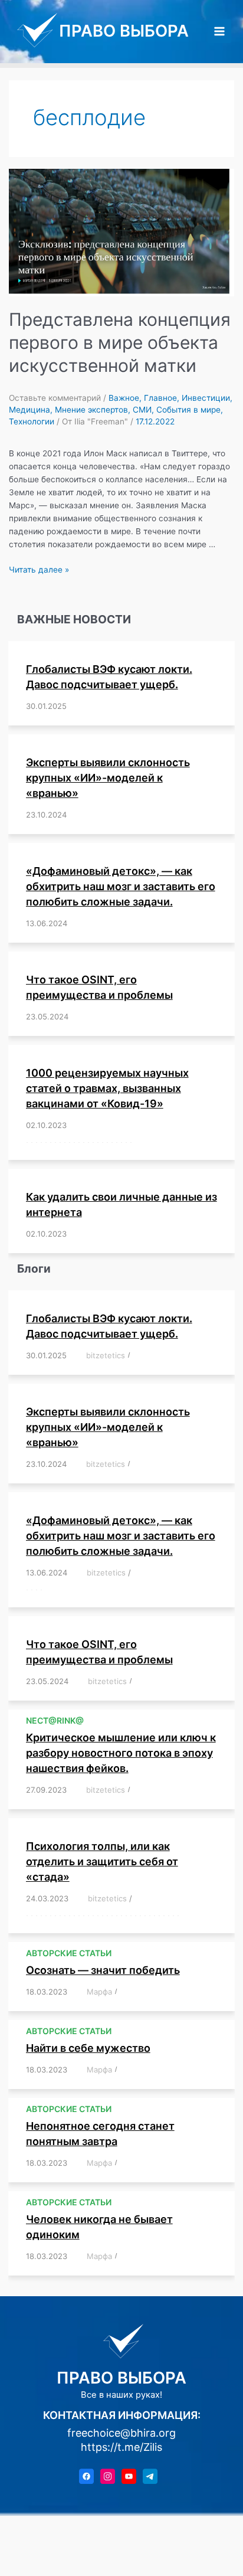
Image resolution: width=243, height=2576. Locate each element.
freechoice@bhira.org (121, 2433)
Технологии (32, 421)
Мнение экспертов (91, 410)
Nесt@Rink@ (55, 1720)
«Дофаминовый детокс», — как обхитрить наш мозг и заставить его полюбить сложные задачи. (121, 886)
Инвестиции (206, 398)
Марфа (99, 1992)
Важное (124, 398)
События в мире (188, 410)
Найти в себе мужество (88, 2048)
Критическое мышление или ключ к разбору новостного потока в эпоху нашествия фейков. (121, 1753)
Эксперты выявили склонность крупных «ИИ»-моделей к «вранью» (108, 778)
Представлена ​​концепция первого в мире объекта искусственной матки (120, 342)
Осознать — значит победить (103, 1970)
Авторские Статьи (69, 1953)
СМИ (142, 410)
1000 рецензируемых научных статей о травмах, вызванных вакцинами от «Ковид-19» (107, 1088)
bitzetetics (106, 1355)
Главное (160, 398)
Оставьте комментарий (55, 398)
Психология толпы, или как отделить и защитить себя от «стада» (102, 1861)
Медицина (29, 410)
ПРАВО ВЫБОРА (124, 31)
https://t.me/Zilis (121, 2447)
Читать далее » (39, 570)
